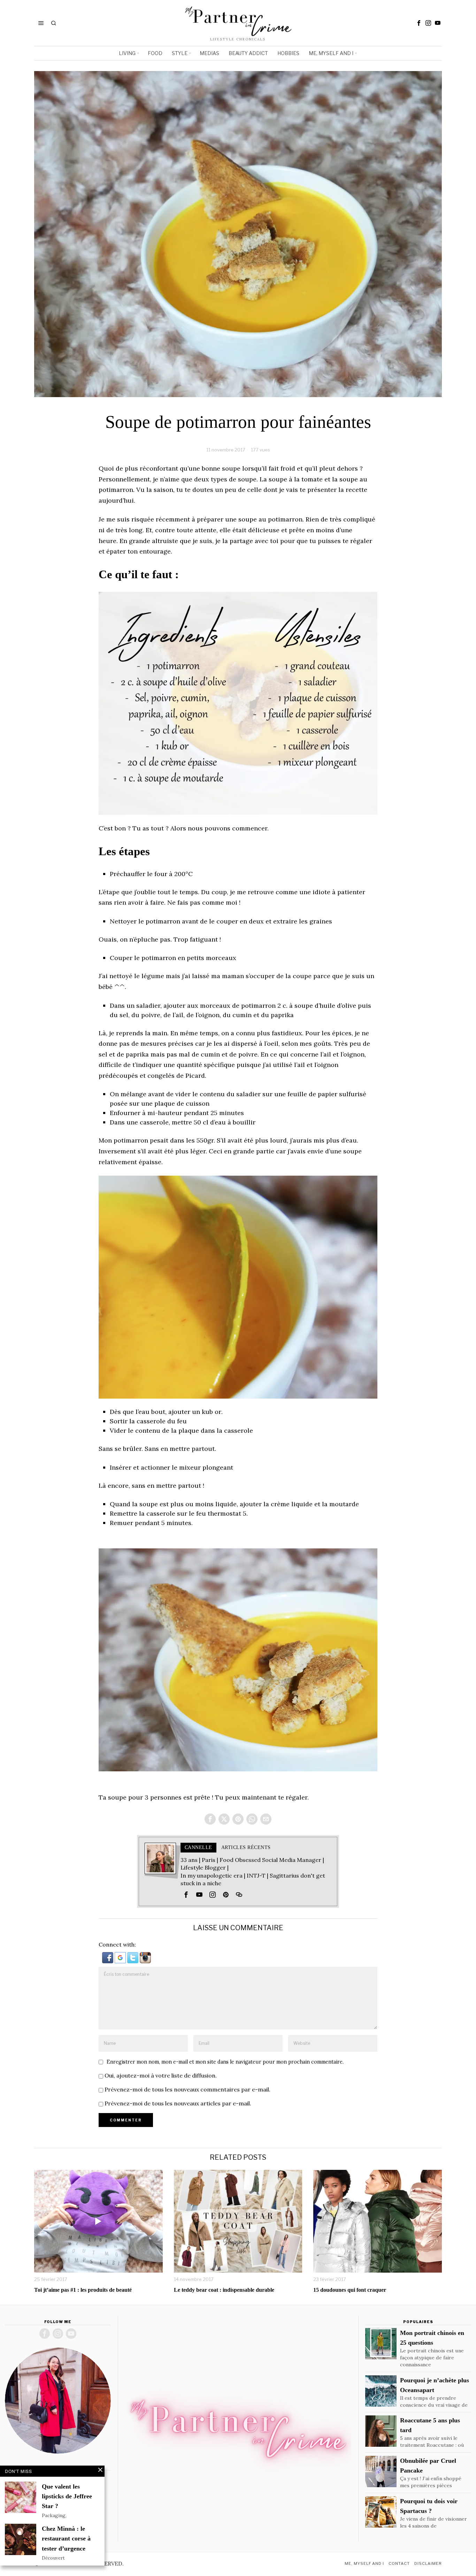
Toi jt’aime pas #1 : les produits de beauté (83, 2290)
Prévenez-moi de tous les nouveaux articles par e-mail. (178, 2103)
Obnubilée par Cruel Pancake (428, 2466)
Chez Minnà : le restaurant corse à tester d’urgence (66, 2538)
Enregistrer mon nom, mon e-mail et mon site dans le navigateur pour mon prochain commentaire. (225, 2062)
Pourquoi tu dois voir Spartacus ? (429, 2506)
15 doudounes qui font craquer (350, 2290)
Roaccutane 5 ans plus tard (430, 2425)
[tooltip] (419, 23)
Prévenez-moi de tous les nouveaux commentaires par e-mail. (187, 2089)
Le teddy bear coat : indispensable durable (224, 2290)
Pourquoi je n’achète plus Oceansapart (435, 2385)
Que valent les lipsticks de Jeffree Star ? (67, 2496)
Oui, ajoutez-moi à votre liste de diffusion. (160, 2075)
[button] (108, 1957)
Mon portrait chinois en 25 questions (432, 2338)
